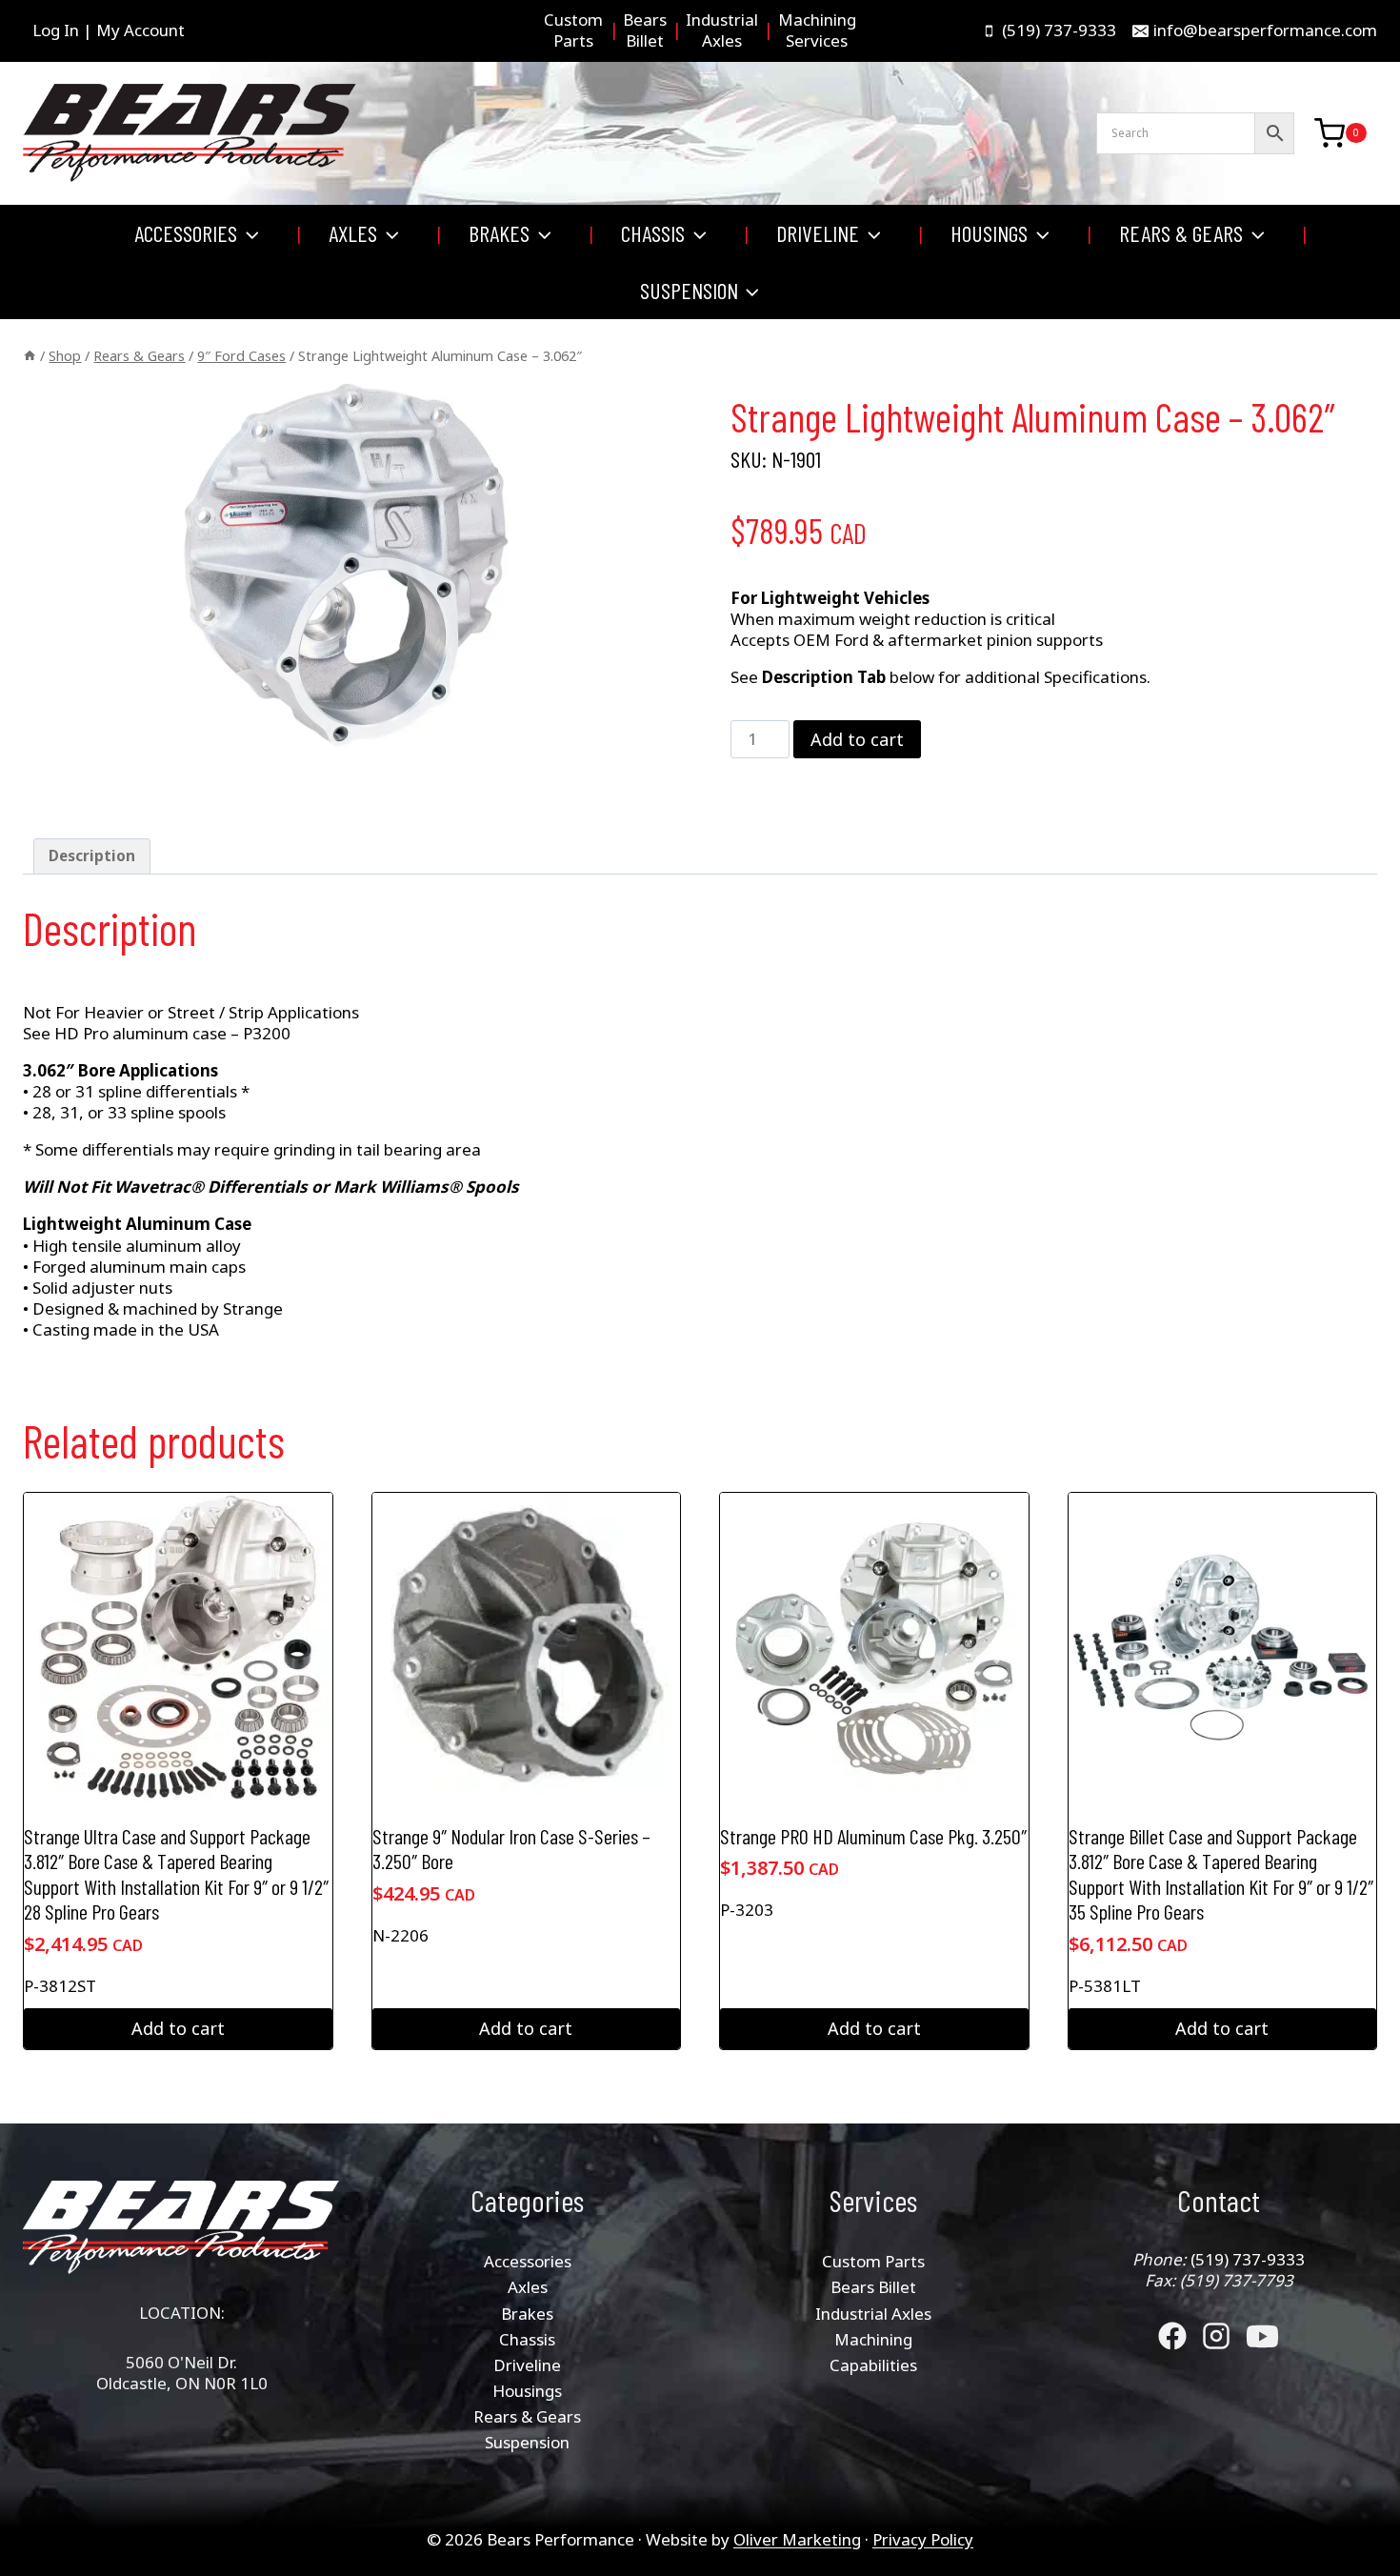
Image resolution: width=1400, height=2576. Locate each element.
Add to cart (857, 739)
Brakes (527, 2314)
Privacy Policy (923, 2539)
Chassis (527, 2339)
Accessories (528, 2261)
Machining (873, 2339)
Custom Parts (873, 2261)
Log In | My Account (109, 30)
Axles (528, 2287)
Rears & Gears (527, 2416)
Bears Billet (873, 2287)
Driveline (527, 2365)
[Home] (30, 356)
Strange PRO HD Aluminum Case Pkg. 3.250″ (873, 1836)
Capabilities (873, 2365)
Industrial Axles (873, 2314)
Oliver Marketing (797, 2539)
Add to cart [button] (178, 2028)
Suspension (527, 2442)
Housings (527, 2391)
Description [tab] (92, 855)
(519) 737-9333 (1248, 2259)
